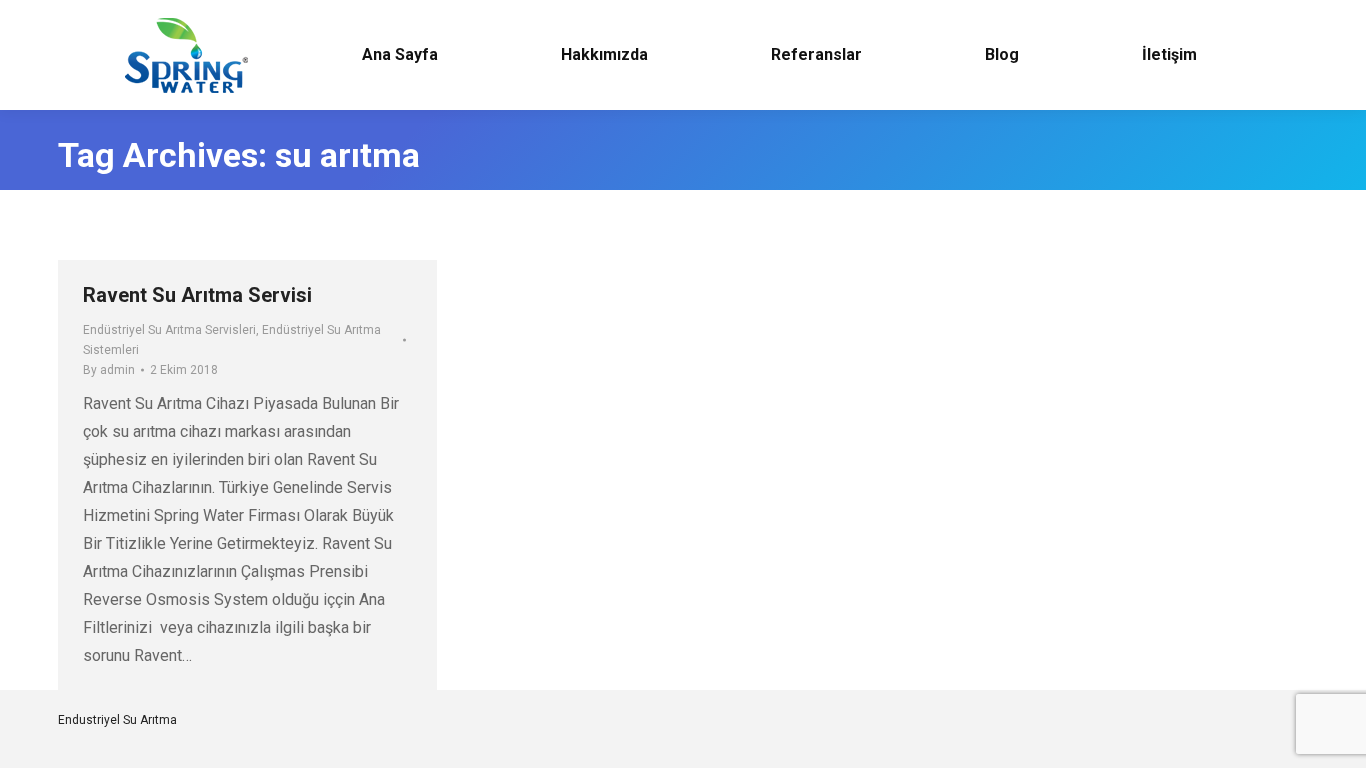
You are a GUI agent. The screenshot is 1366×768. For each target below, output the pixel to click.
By (109, 370)
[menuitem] (399, 55)
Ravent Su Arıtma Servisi (197, 295)
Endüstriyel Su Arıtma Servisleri (169, 330)
